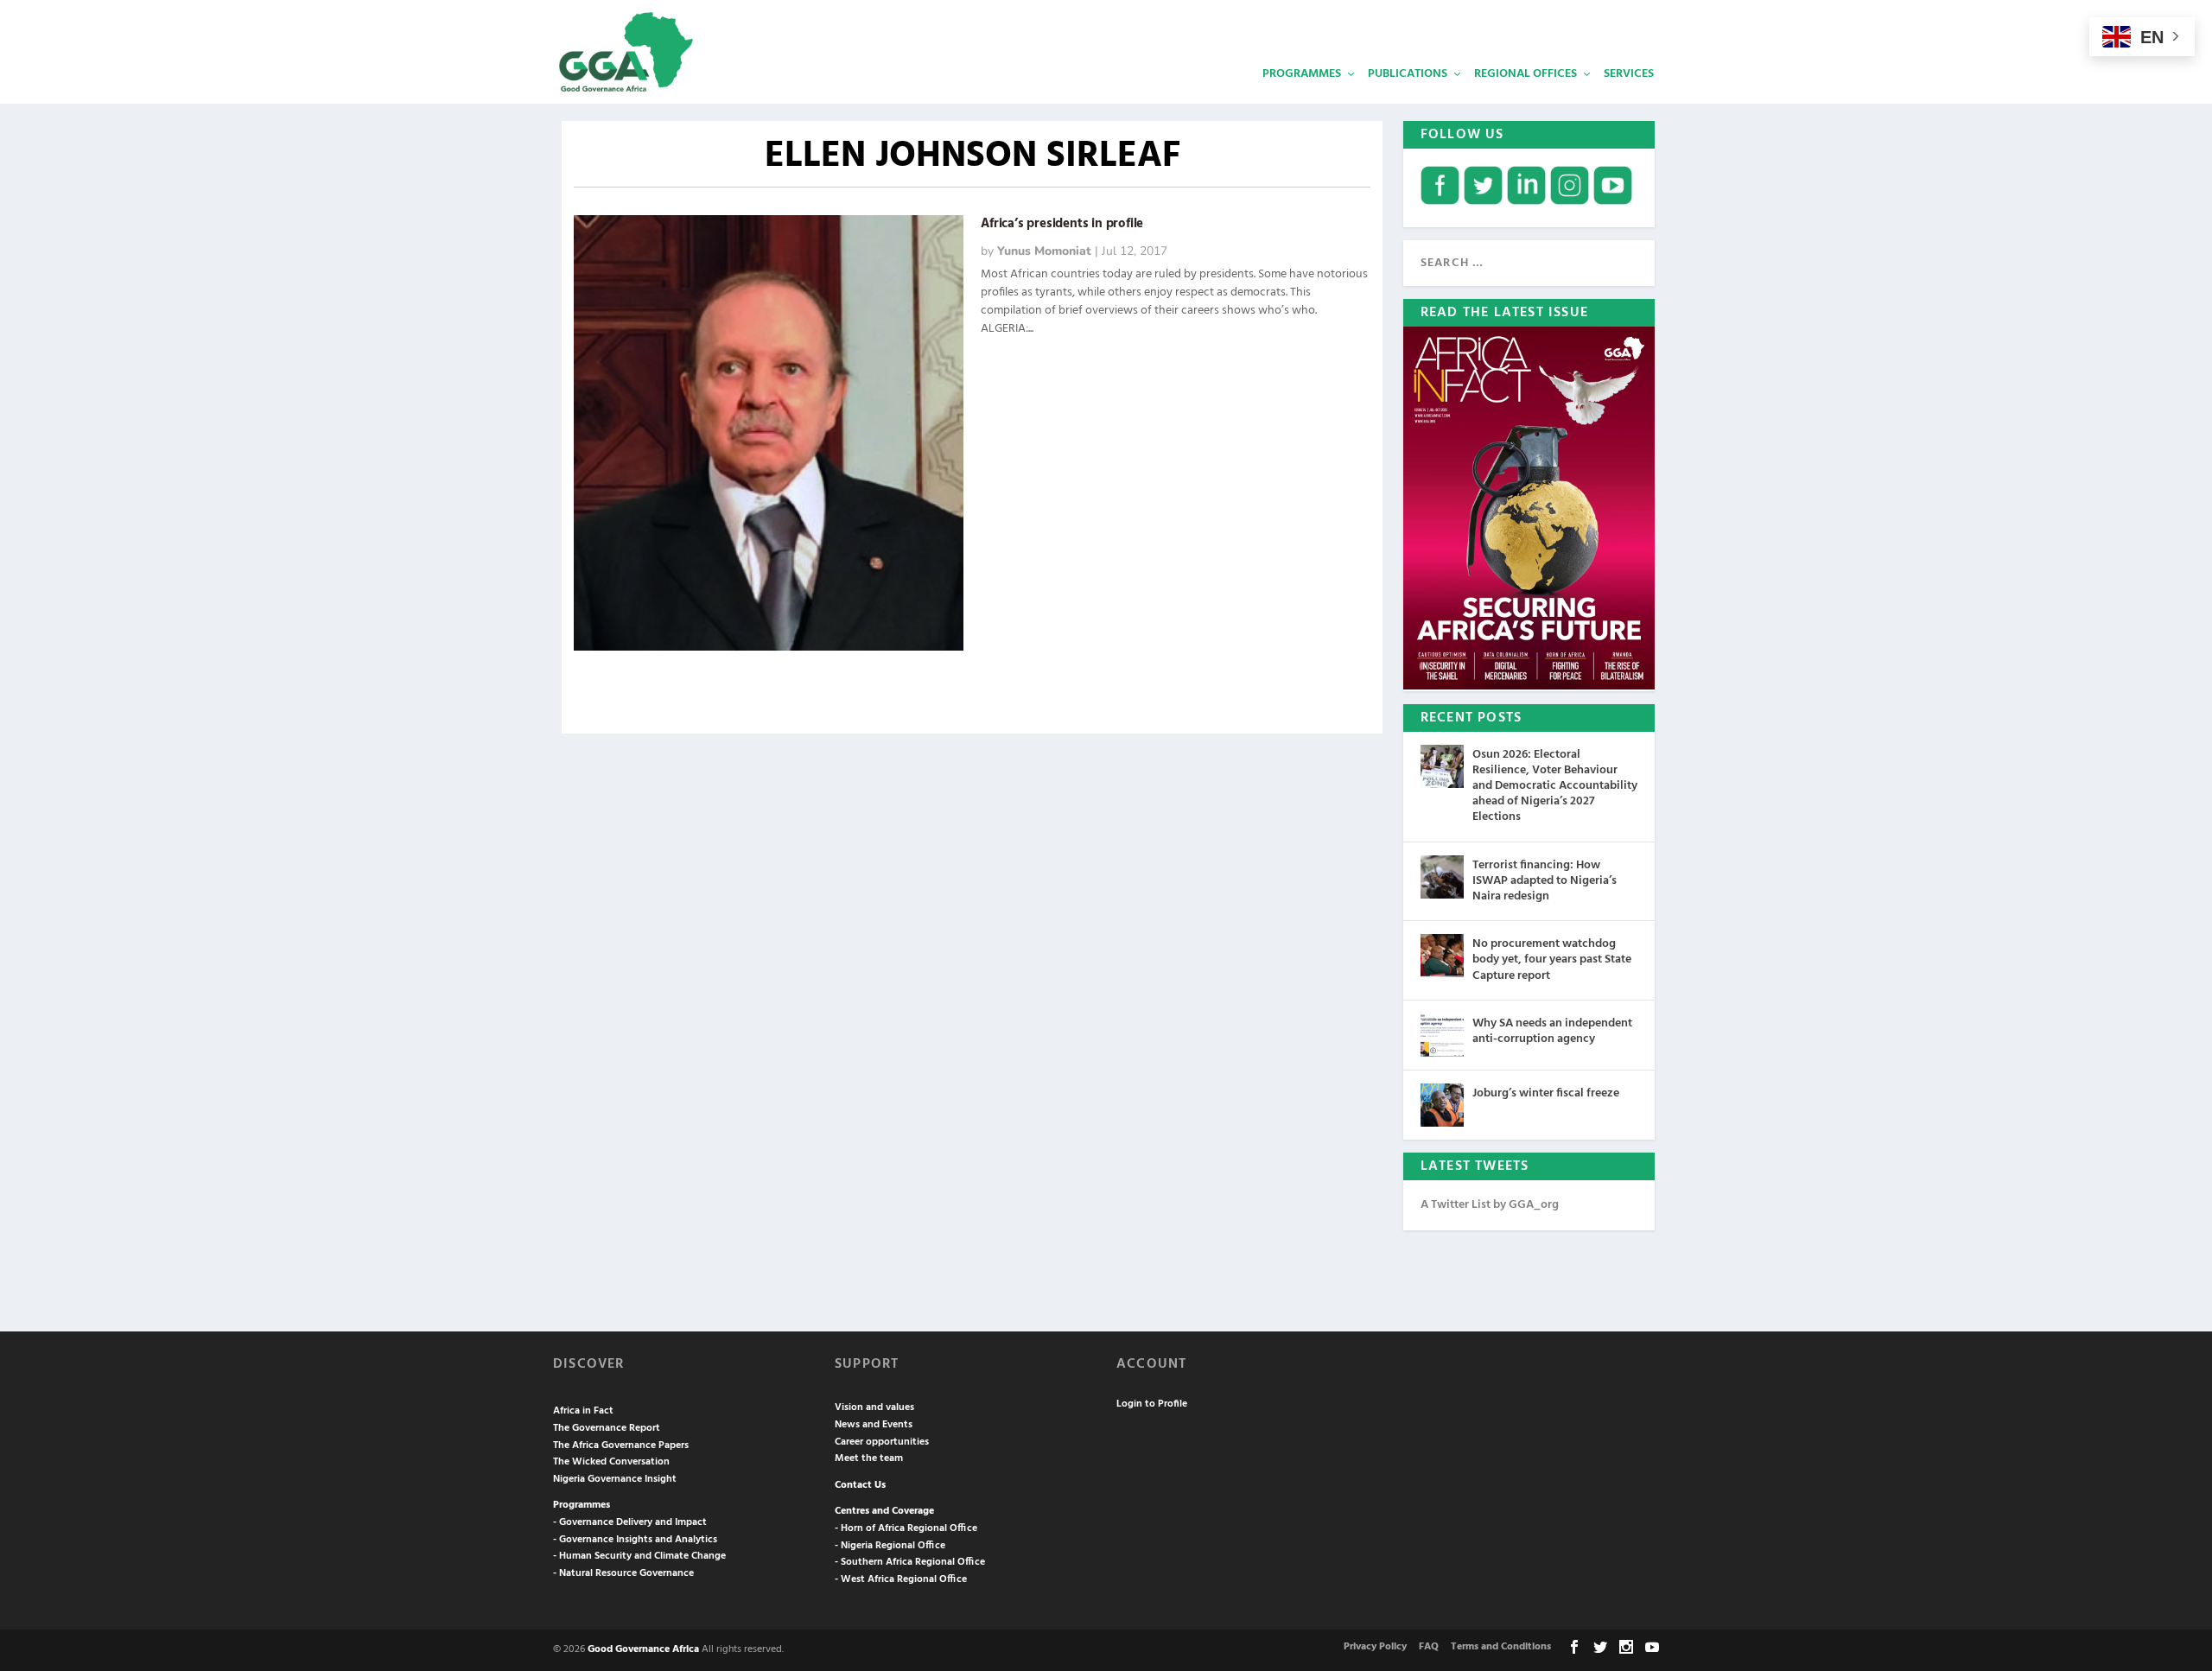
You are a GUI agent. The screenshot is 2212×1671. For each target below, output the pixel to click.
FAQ (1429, 1647)
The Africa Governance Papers (621, 1445)
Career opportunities (882, 1442)
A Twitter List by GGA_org (1490, 1205)
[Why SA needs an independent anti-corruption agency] (1442, 1035)
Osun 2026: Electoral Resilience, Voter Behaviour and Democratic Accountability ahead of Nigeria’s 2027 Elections (1555, 786)
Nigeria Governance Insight (615, 1479)
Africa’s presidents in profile (1062, 224)
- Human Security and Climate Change (639, 1556)
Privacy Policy (1375, 1647)
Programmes (1302, 74)
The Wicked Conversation (611, 1462)
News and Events (874, 1425)
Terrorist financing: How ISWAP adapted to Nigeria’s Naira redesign (1545, 881)
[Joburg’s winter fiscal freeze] (1442, 1105)
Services (1629, 74)
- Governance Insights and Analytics (635, 1540)
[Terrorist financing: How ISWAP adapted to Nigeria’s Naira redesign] (1442, 877)
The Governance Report (607, 1428)
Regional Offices (1526, 74)
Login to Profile (1152, 1404)
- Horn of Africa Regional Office (906, 1528)
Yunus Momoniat (1044, 251)
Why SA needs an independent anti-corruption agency (1552, 1031)
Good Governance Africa (643, 1649)
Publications (1408, 74)
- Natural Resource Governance (623, 1573)
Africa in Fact (583, 1411)
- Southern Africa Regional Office (910, 1562)
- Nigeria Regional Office (890, 1546)
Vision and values (874, 1407)
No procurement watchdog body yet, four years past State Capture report (1552, 959)
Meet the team (869, 1458)
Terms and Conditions (1501, 1647)
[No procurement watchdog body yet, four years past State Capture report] (1442, 956)
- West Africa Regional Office (901, 1579)
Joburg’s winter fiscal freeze (1546, 1093)
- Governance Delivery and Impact (630, 1522)
